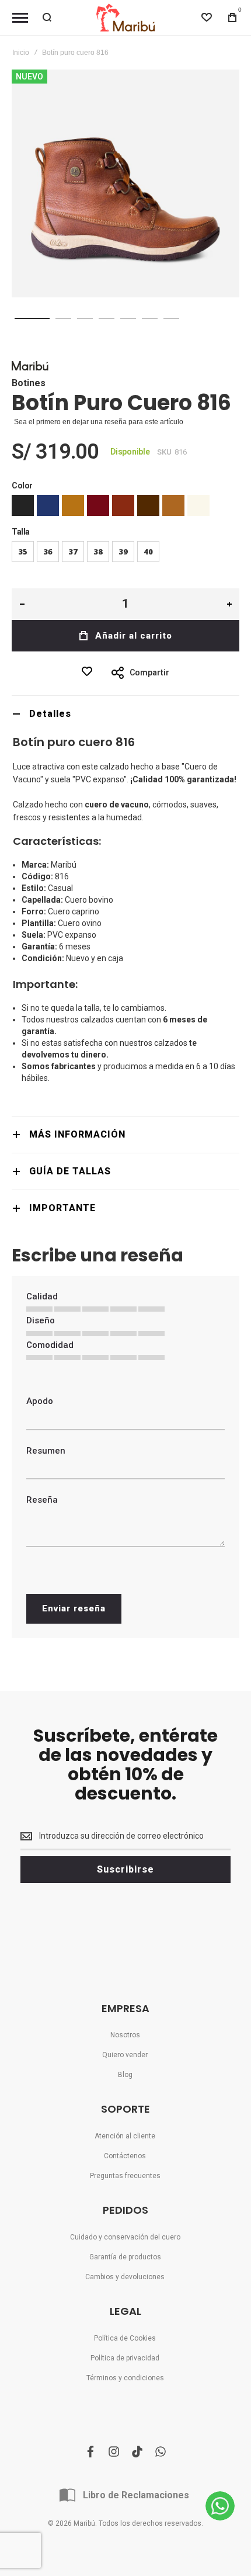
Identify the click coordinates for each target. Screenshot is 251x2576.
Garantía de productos (125, 2257)
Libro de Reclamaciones (136, 2495)
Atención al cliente (125, 2136)
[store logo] (125, 18)
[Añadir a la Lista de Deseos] (90, 671)
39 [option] (123, 552)
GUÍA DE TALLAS (70, 1171)
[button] (32, 318)
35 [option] (23, 552)
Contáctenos (125, 2156)
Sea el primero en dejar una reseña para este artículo (99, 422)
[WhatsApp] (220, 2506)
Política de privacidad (125, 2358)
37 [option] (73, 552)
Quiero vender (125, 2055)
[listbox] (125, 507)
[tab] (125, 714)
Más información (77, 1134)
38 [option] (98, 552)
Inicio (21, 53)
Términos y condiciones (125, 2378)
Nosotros (125, 2035)
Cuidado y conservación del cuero (125, 2237)
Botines (29, 383)
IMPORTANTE (62, 1208)
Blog (125, 2075)
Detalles (50, 714)
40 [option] (148, 552)
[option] (23, 505)
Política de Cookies (125, 2338)
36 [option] (48, 552)
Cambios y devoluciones (125, 2277)
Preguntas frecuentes (125, 2176)
